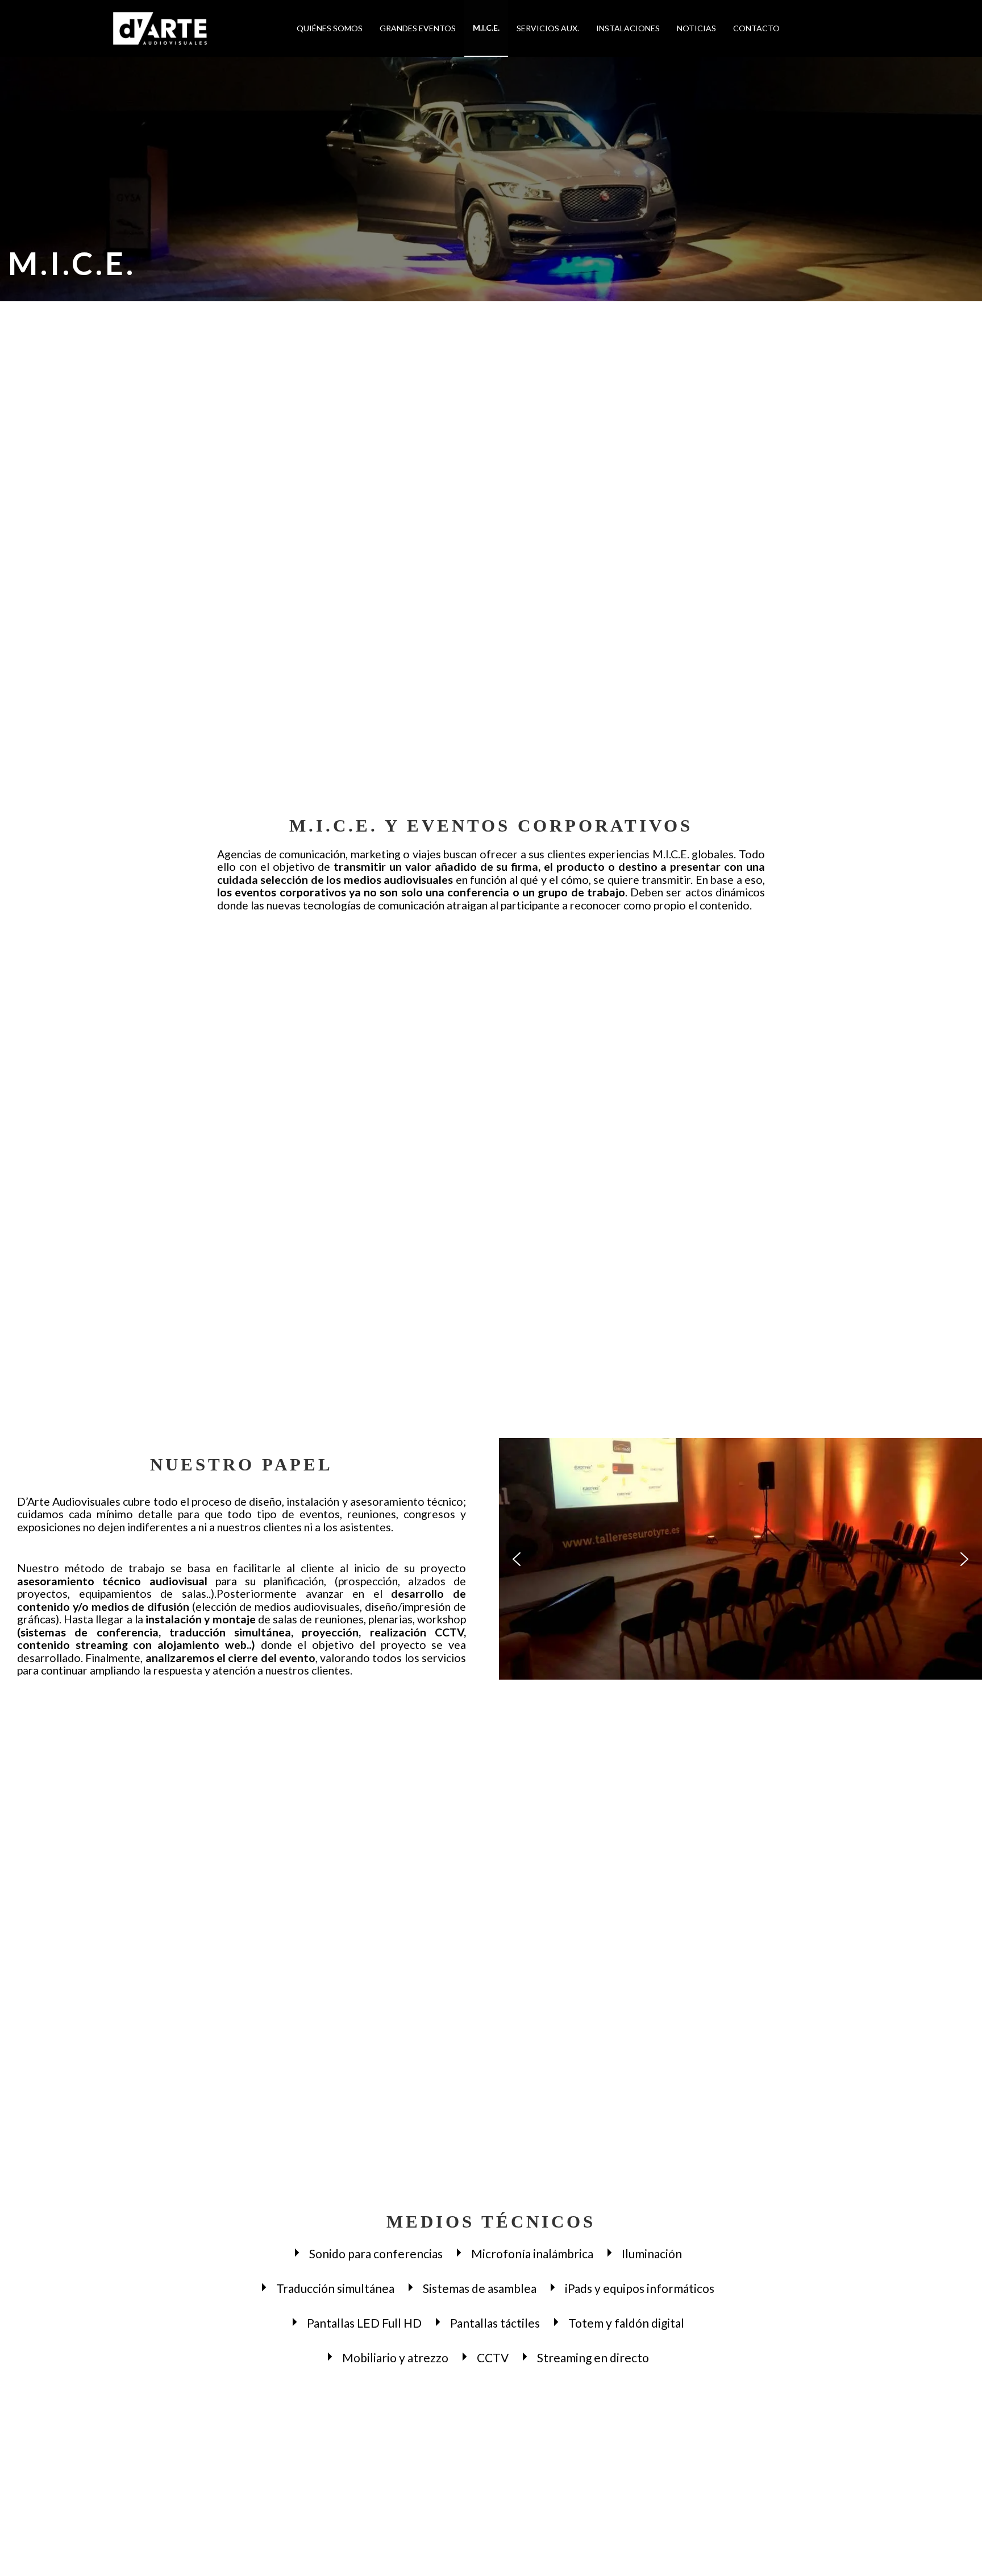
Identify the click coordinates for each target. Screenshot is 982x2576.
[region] (740, 1559)
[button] (517, 1559)
